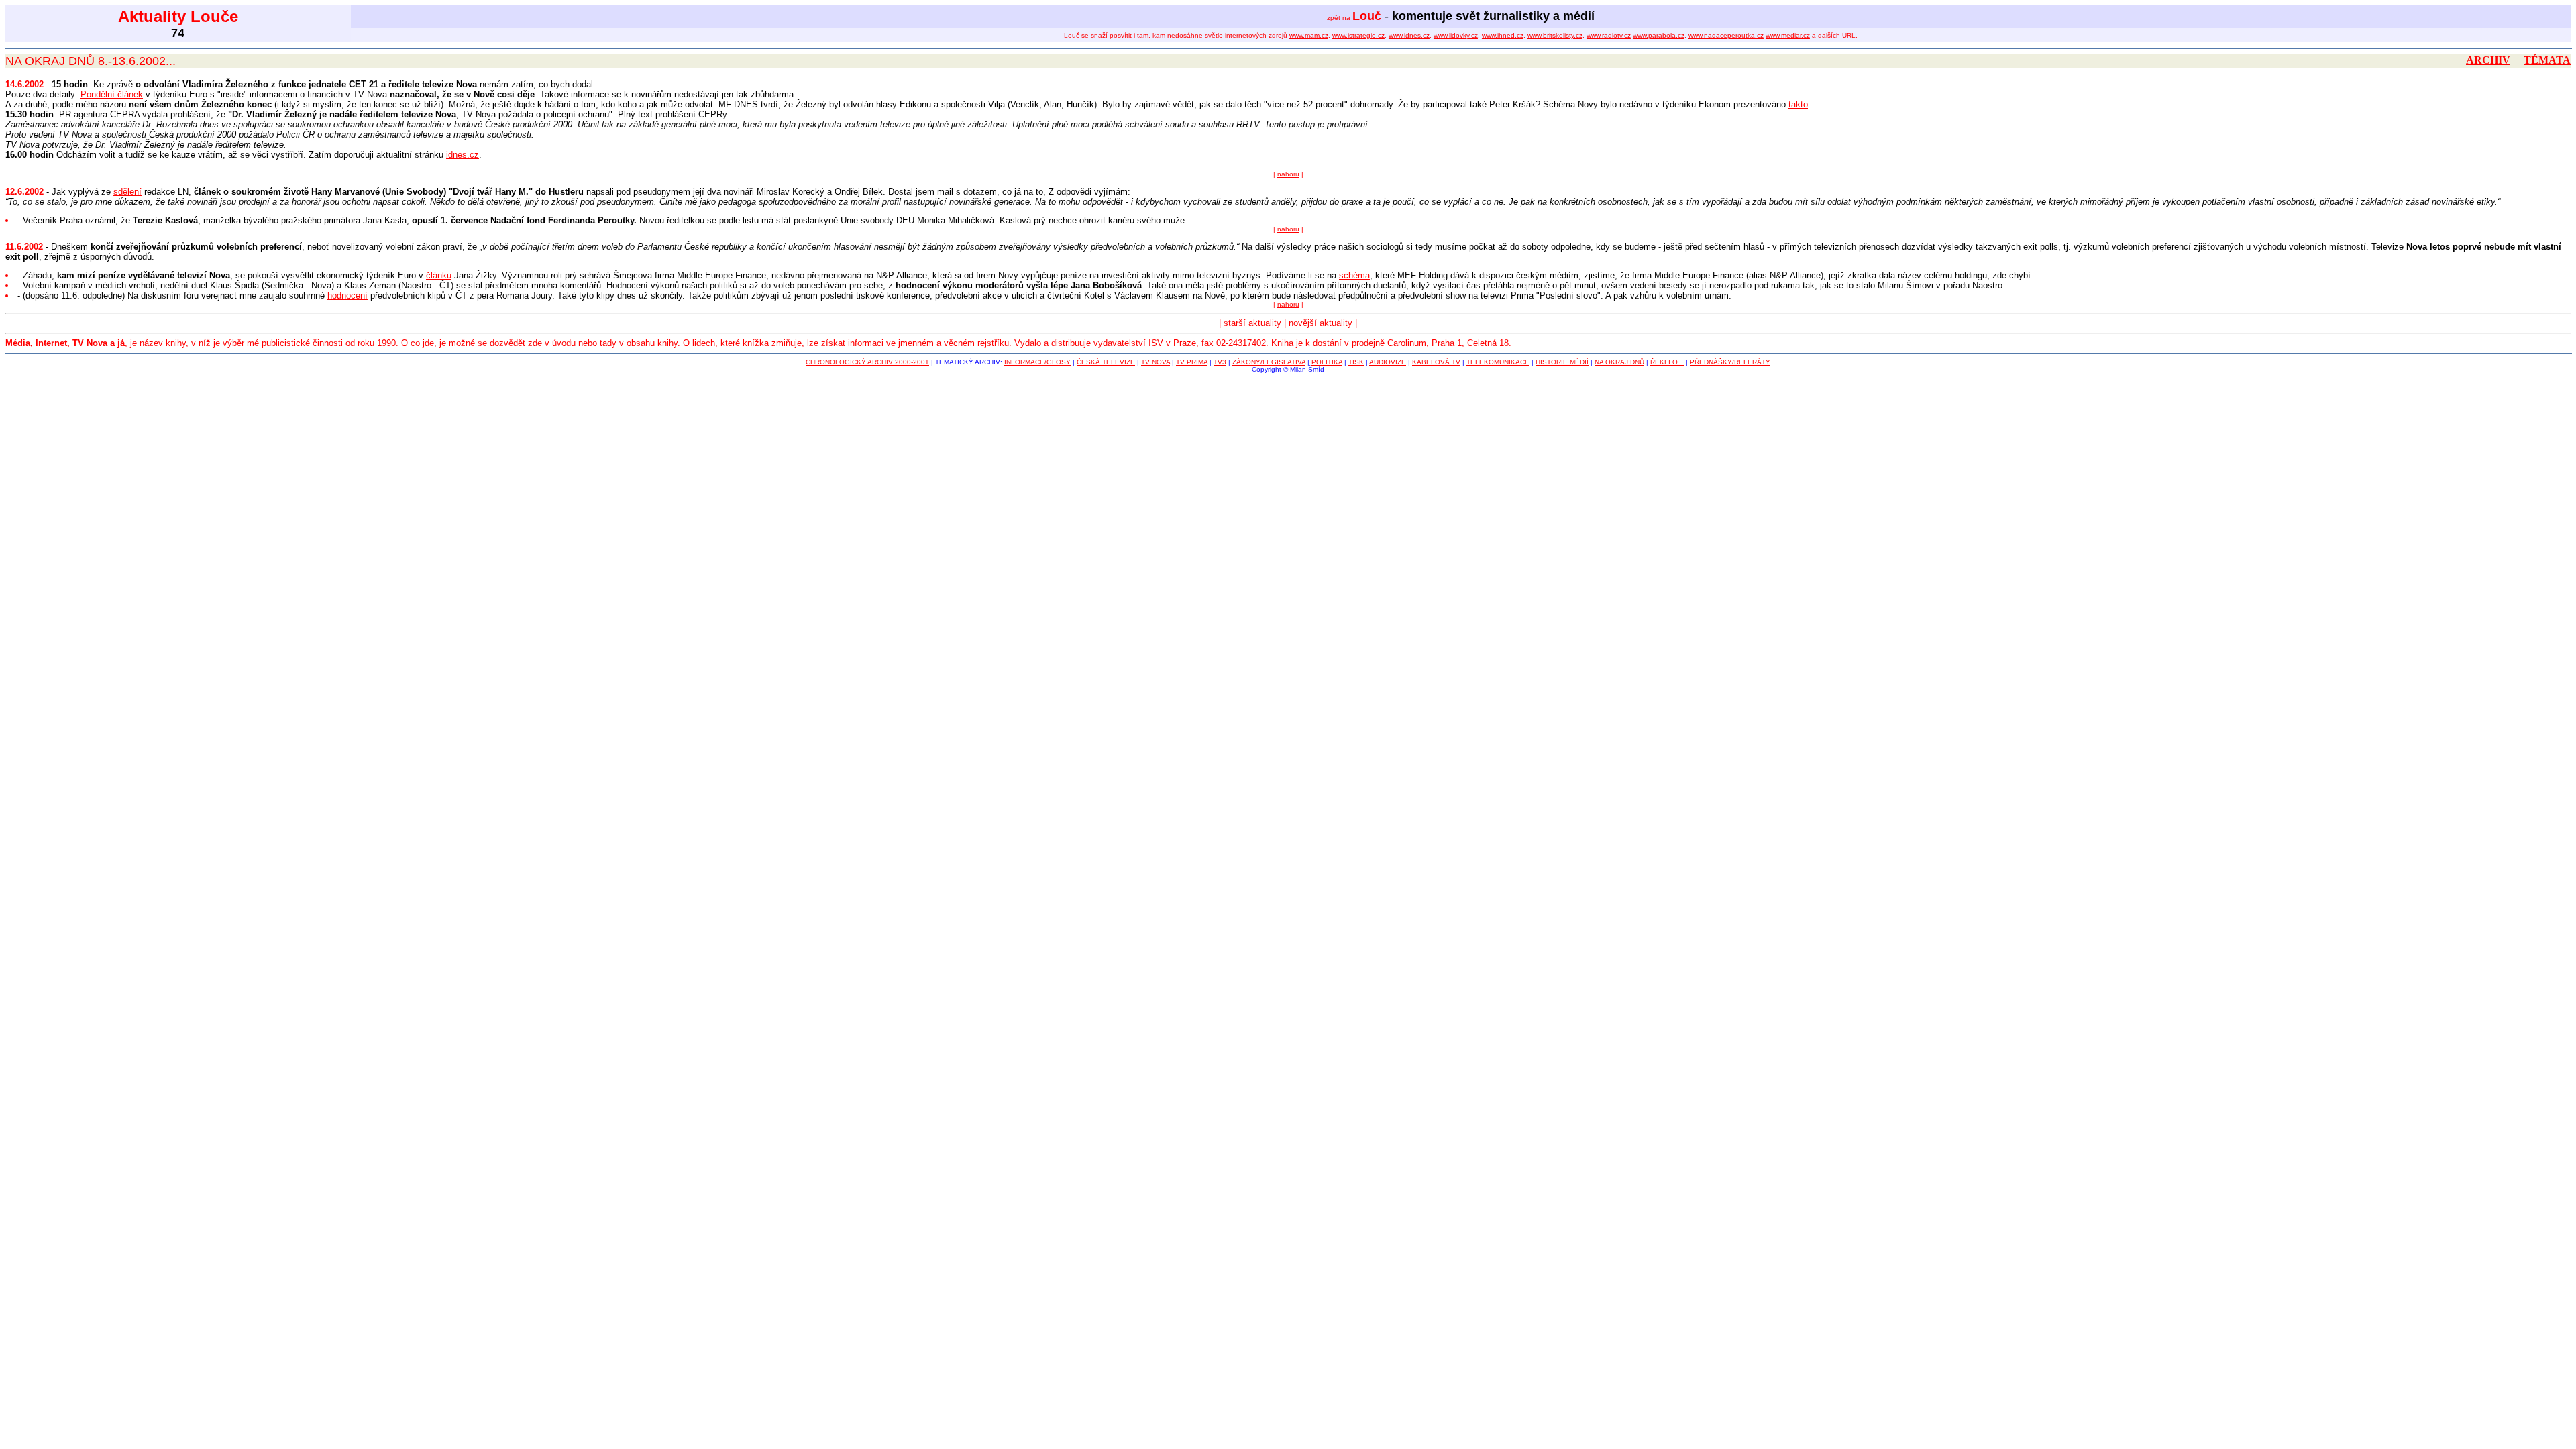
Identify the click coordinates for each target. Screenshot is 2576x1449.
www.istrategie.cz (1358, 35)
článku (439, 275)
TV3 (1220, 362)
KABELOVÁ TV (1436, 362)
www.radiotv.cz (1609, 35)
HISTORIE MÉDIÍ (1562, 362)
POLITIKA (1327, 362)
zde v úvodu (552, 343)
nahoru (1288, 174)
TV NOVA (1156, 362)
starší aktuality (1252, 323)
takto (1798, 104)
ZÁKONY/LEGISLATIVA (1269, 362)
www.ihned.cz (1503, 35)
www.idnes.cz (1409, 35)
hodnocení (347, 296)
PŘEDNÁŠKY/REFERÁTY (1730, 362)
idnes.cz (463, 155)
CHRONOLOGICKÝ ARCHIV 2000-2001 (867, 362)
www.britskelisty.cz (1555, 35)
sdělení (127, 192)
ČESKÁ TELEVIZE (1106, 362)
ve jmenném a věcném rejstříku (948, 343)
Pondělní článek (112, 94)
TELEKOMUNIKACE (1498, 362)
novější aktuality (1321, 323)
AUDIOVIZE (1388, 362)
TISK (1356, 362)
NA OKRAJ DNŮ (1619, 362)
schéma (1354, 275)
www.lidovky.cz (1456, 35)
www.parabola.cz (1659, 35)
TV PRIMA (1192, 362)
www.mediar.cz (1788, 35)
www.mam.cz (1309, 35)
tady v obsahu (627, 343)
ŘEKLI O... (1667, 362)
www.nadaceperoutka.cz (1726, 35)
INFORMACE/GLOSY (1037, 362)
